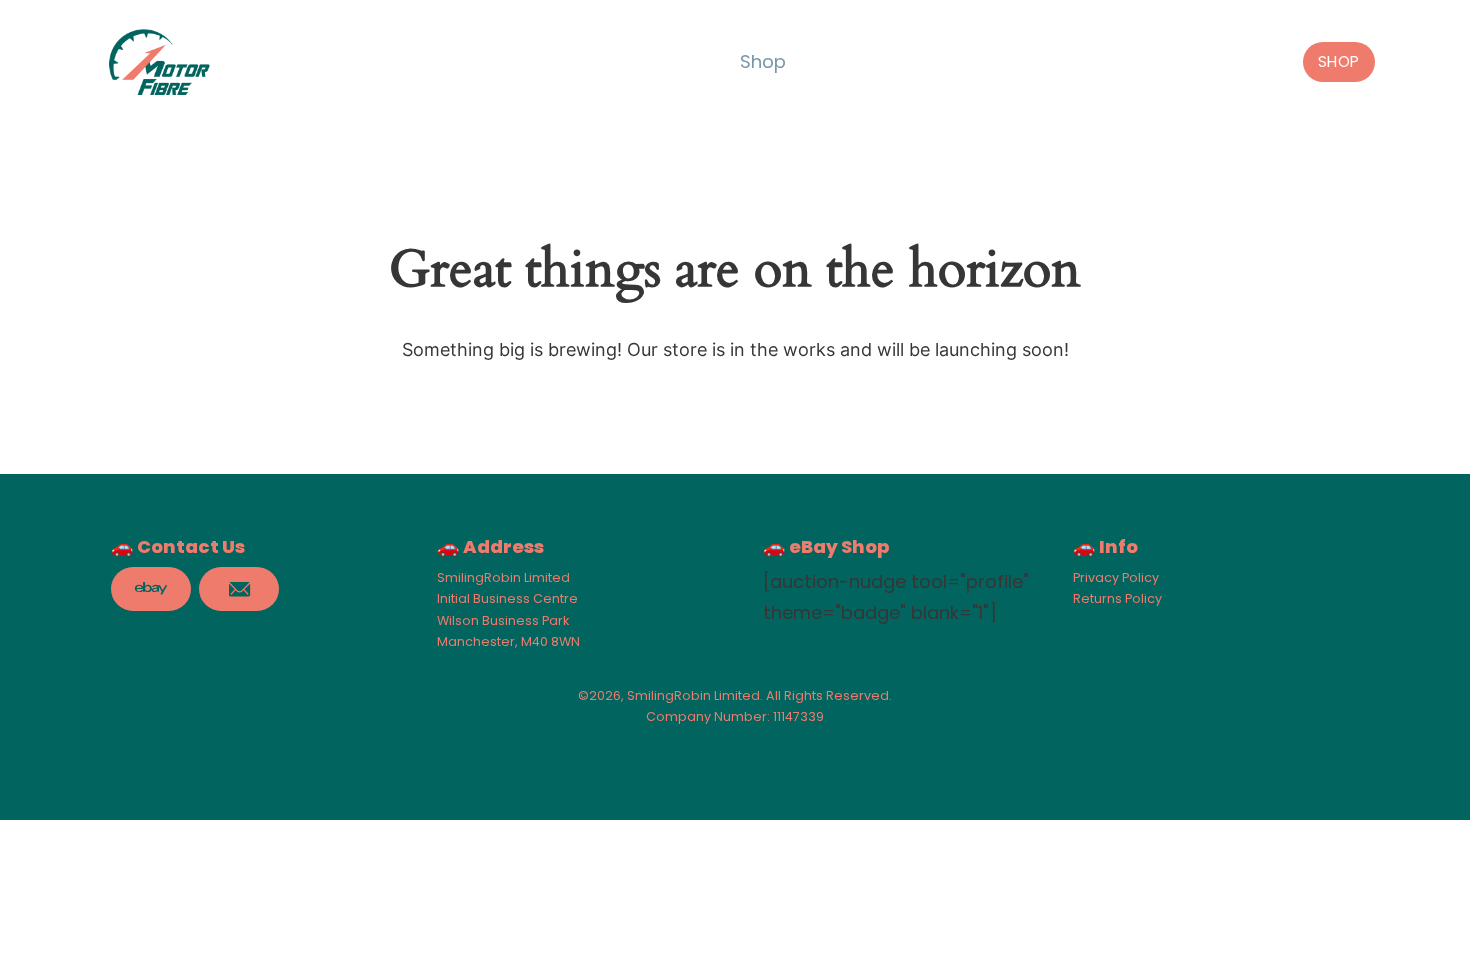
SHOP (1339, 61)
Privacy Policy (1116, 577)
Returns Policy (1117, 598)
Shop (763, 61)
